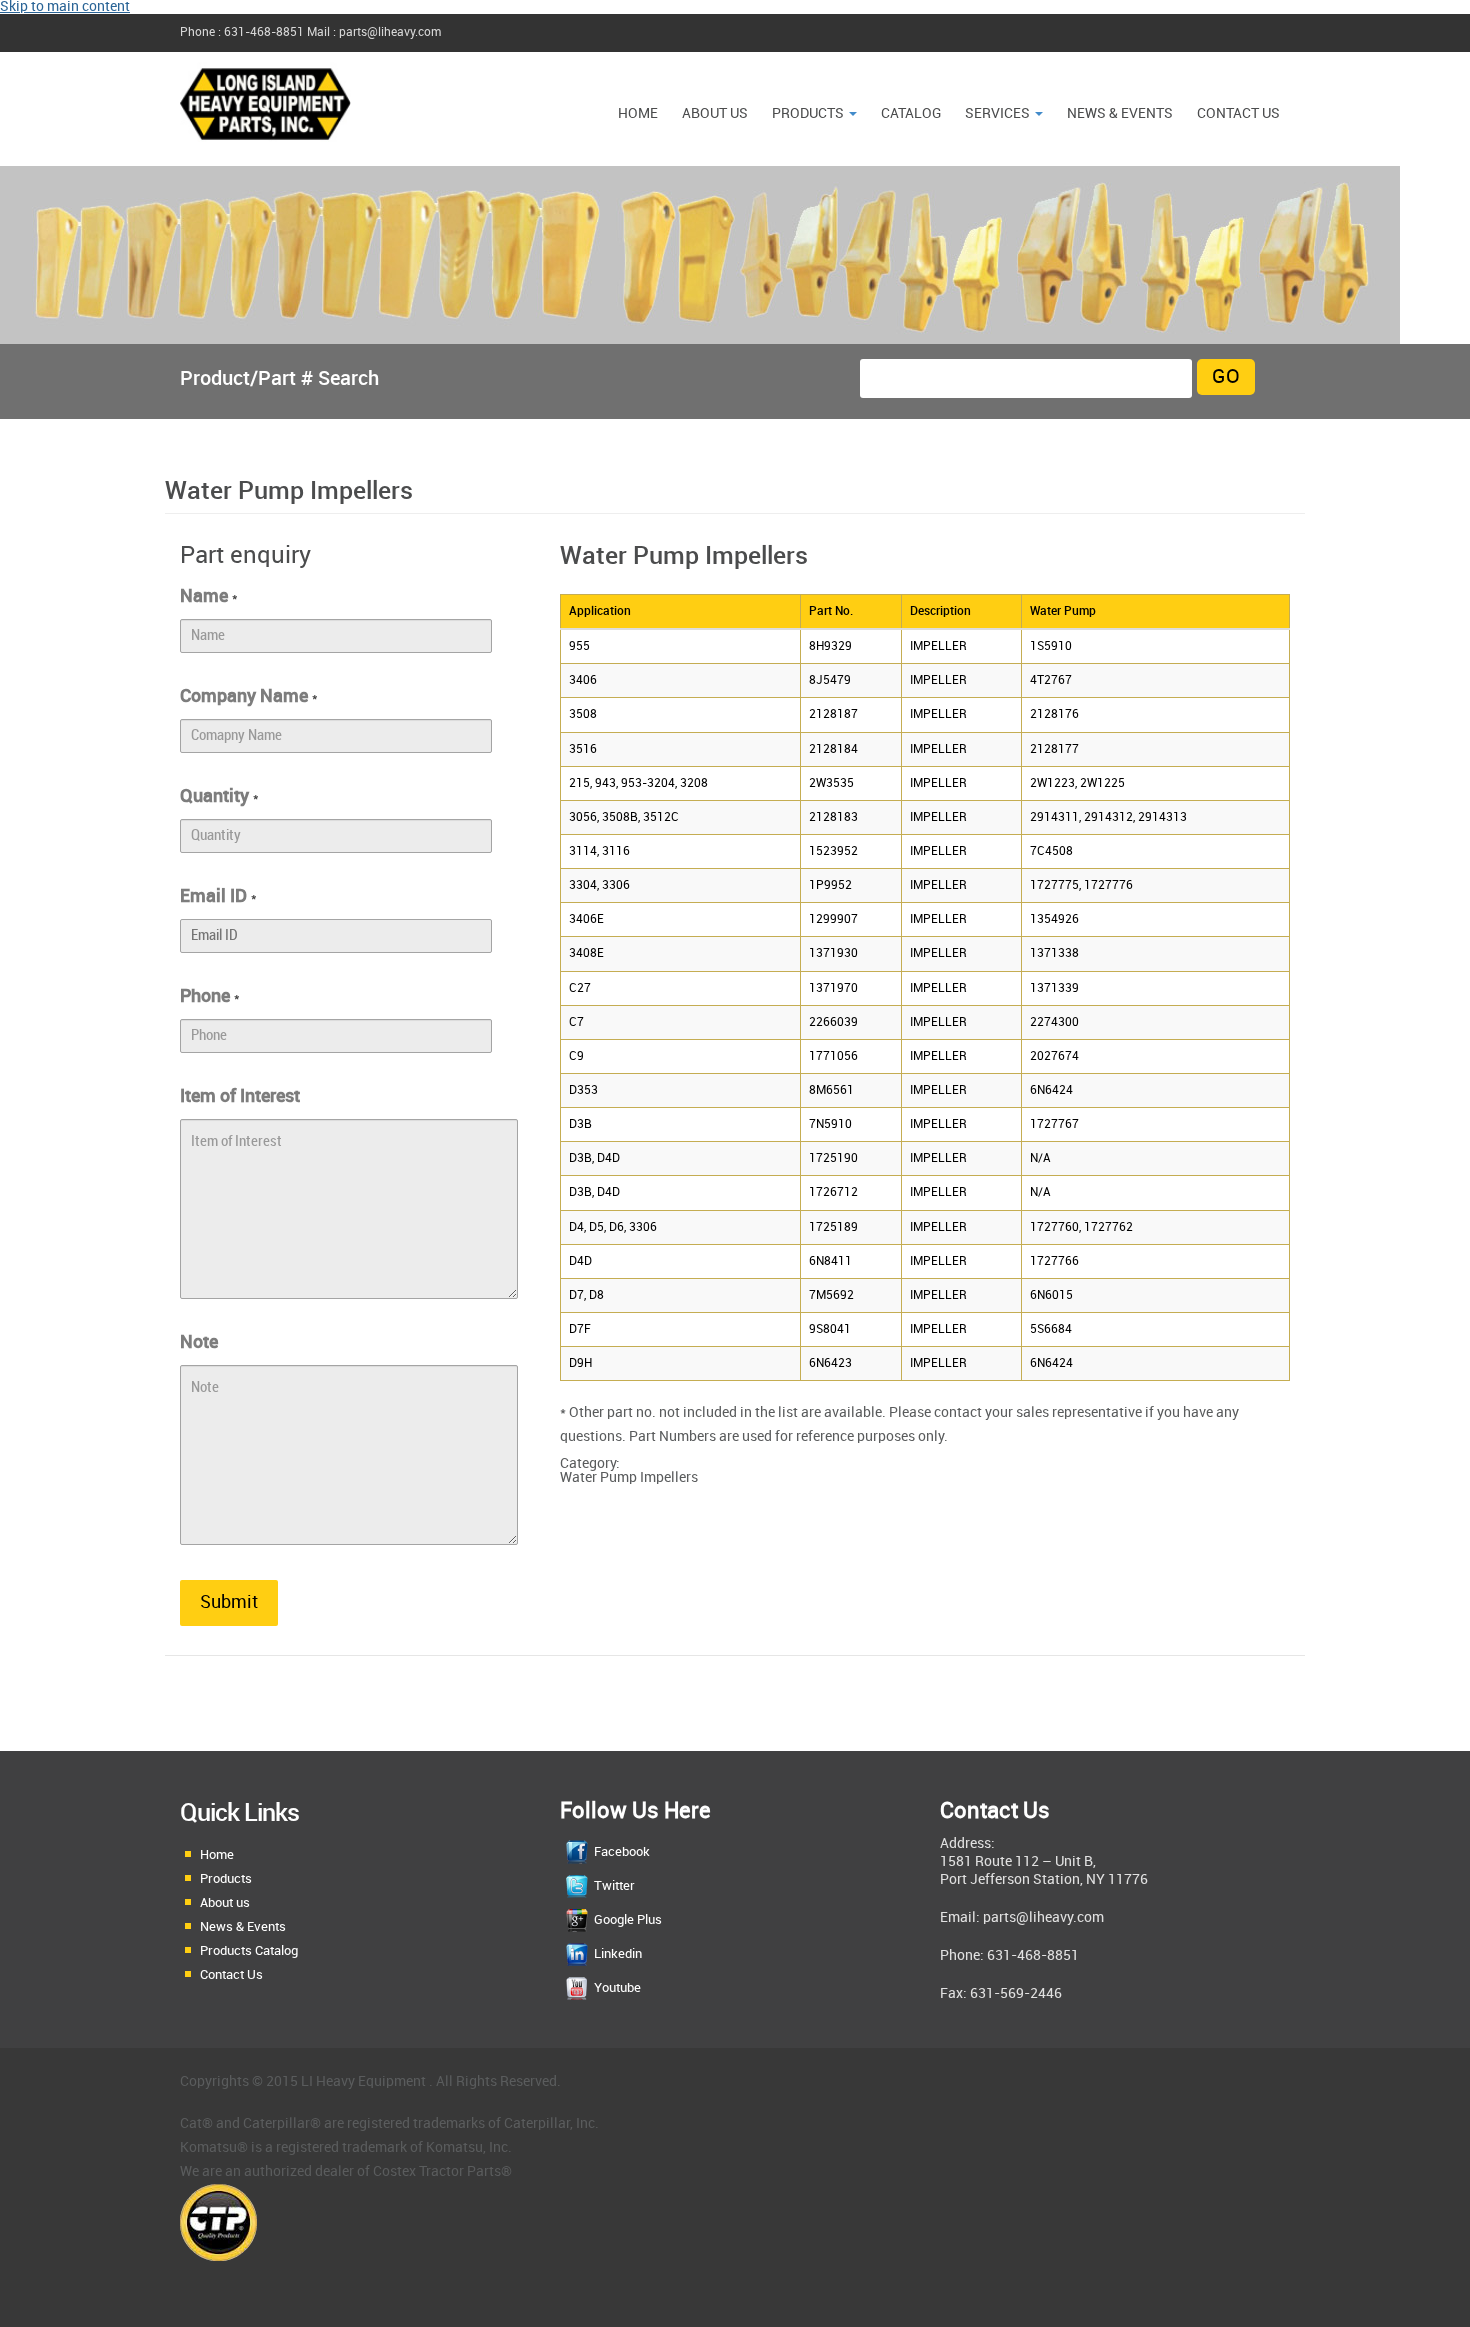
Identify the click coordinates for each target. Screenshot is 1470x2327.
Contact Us (1238, 113)
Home (638, 113)
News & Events (243, 1927)
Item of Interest (240, 1096)
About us (715, 113)
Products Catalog (249, 1951)
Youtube (617, 1988)
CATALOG (911, 113)
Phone (210, 996)
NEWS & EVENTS (1120, 113)
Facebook (622, 1852)
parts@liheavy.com (1043, 1917)
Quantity (219, 796)
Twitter (614, 1886)
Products (809, 113)
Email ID (218, 896)
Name (209, 596)
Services (999, 113)
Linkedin (618, 1954)
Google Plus (628, 1920)
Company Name (249, 696)
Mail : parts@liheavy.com (374, 32)
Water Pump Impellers (629, 1477)
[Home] (265, 149)
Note (199, 1342)
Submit (229, 1602)
